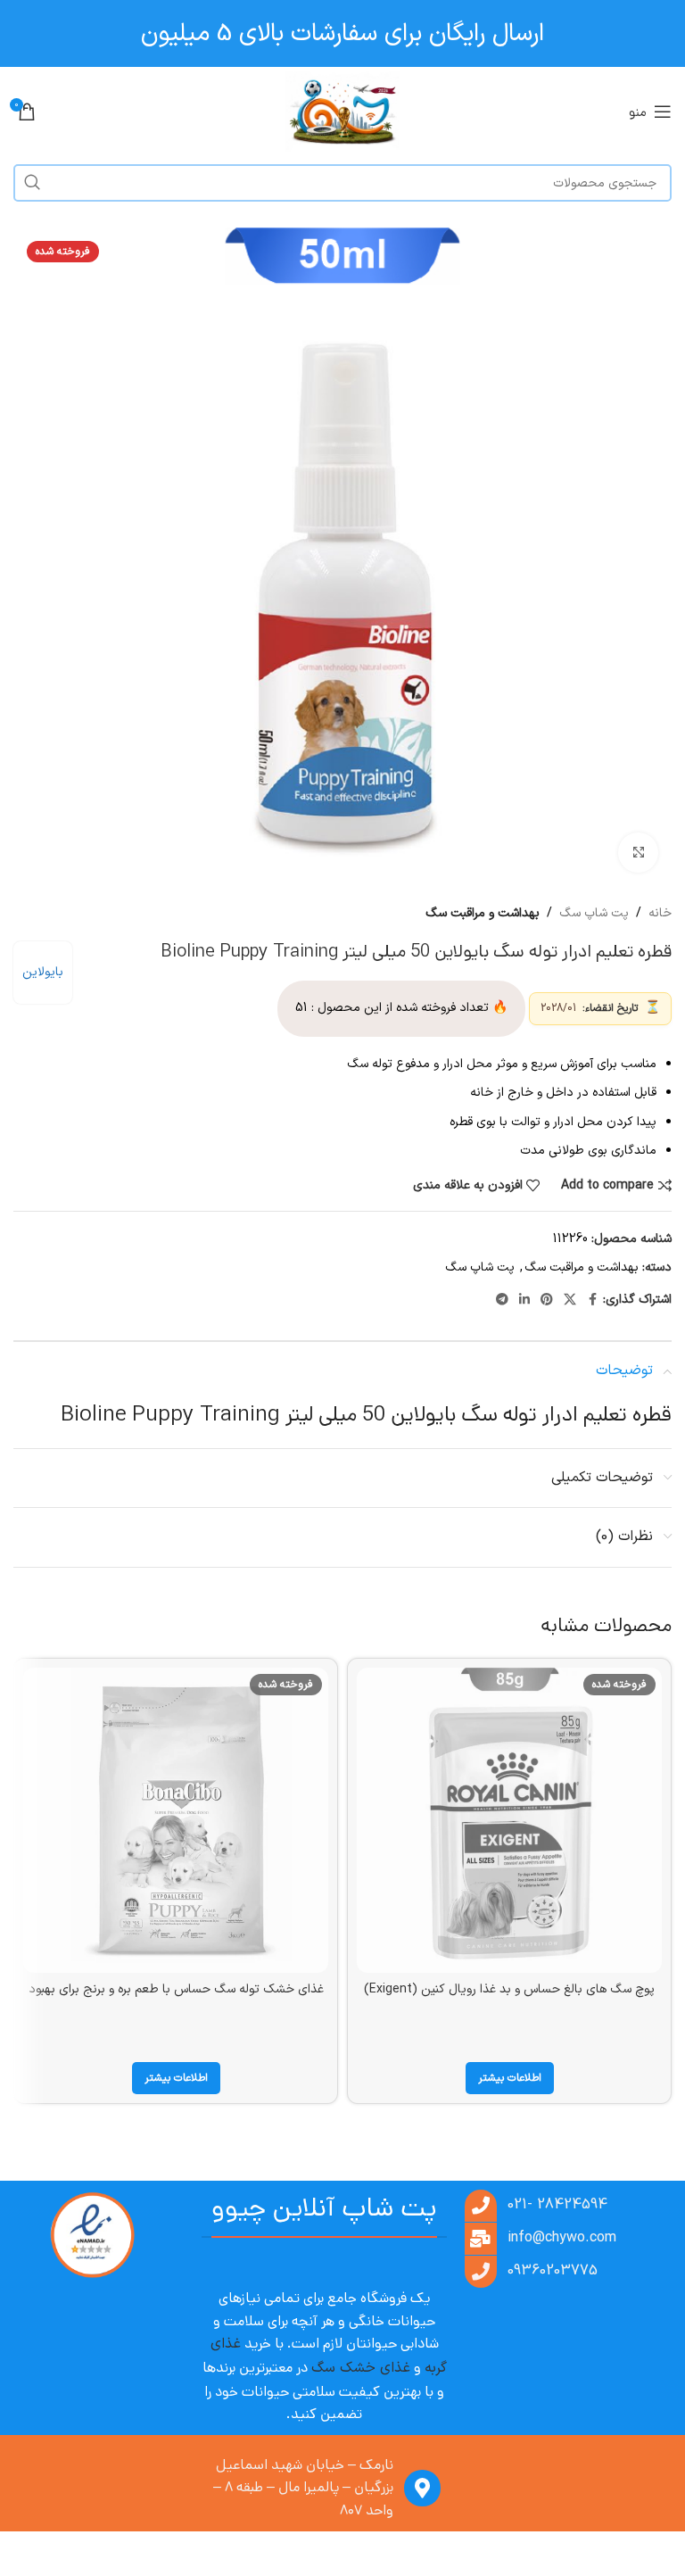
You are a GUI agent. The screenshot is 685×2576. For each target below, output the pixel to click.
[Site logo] (343, 111)
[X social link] (570, 1300)
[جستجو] (32, 183)
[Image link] (92, 2235)
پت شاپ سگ (594, 913)
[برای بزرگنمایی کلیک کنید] (638, 853)
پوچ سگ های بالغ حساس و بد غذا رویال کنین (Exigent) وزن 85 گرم (509, 1998)
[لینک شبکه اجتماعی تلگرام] (502, 1300)
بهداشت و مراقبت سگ (483, 913)
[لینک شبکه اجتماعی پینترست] (547, 1300)
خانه (660, 913)
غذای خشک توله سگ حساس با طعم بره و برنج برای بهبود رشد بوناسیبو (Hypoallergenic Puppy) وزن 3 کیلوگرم (176, 1998)
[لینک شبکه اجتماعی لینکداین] (524, 1300)
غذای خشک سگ (361, 2368)
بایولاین (43, 972)
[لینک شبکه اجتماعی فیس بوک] (592, 1300)
